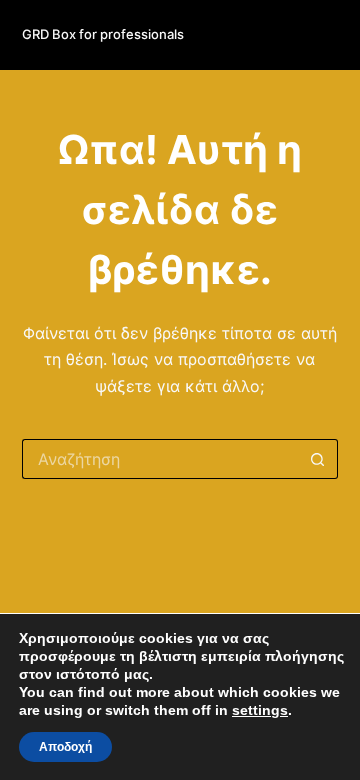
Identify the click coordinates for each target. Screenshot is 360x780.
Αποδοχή (65, 747)
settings (260, 710)
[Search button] (318, 459)
